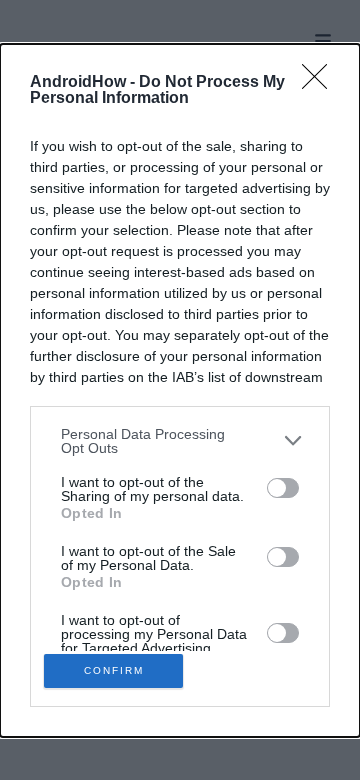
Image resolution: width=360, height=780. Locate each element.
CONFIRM (114, 670)
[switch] (283, 488)
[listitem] (180, 441)
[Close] (321, 83)
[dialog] (180, 390)
